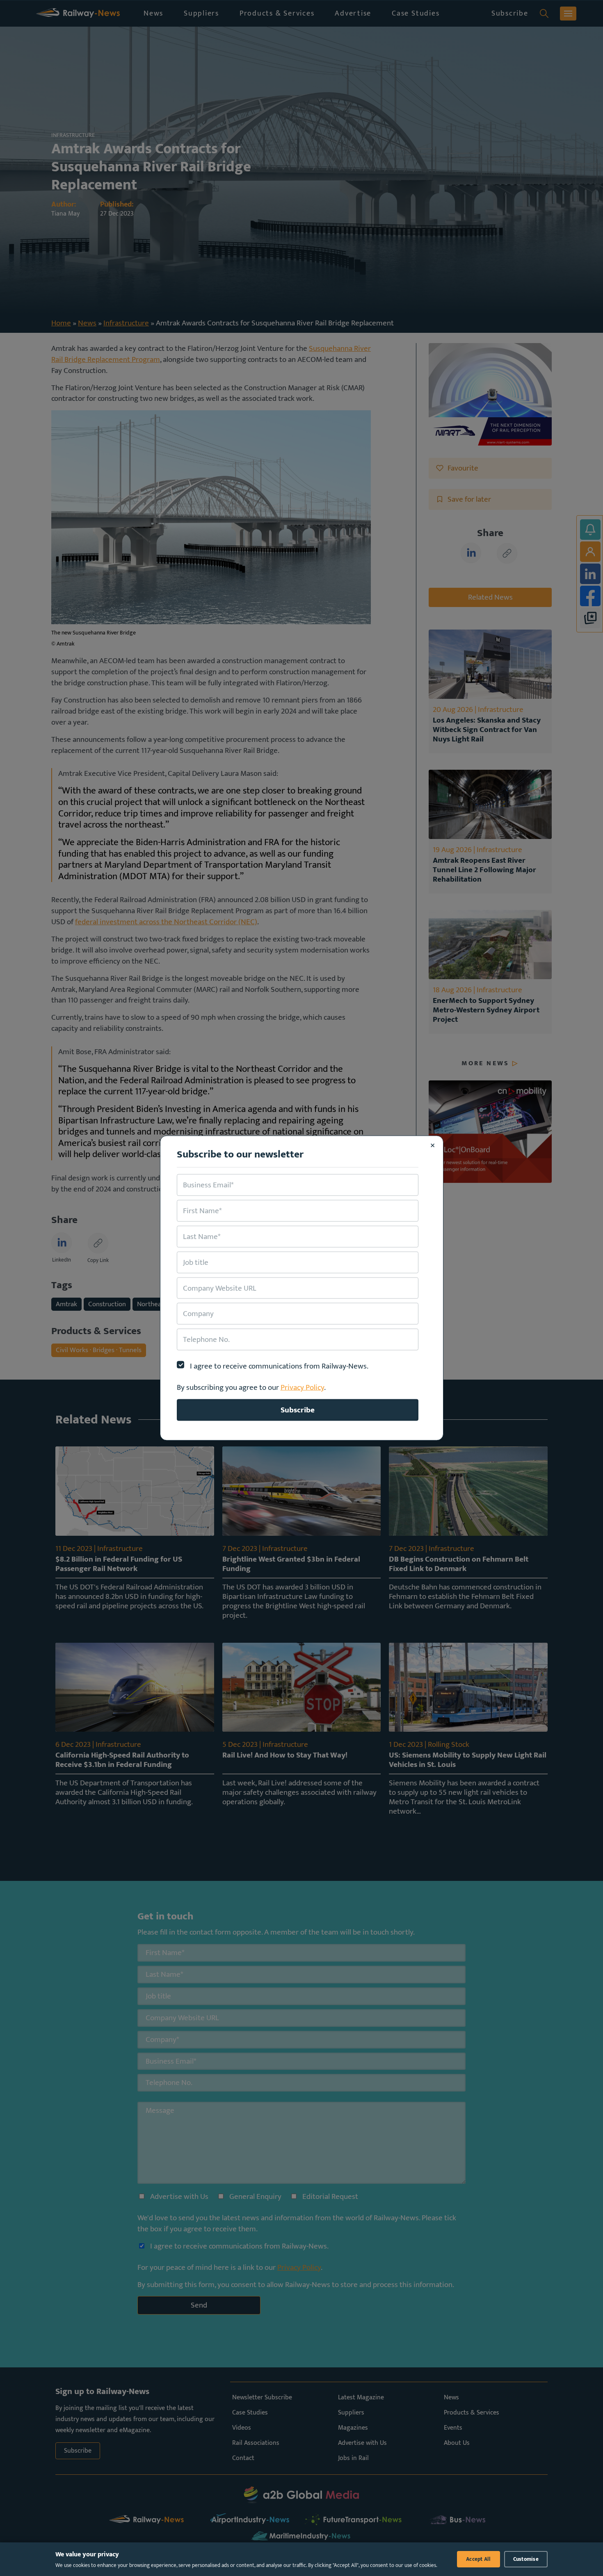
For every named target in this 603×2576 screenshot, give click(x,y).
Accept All (479, 2559)
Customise (526, 2559)
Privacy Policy (302, 1387)
